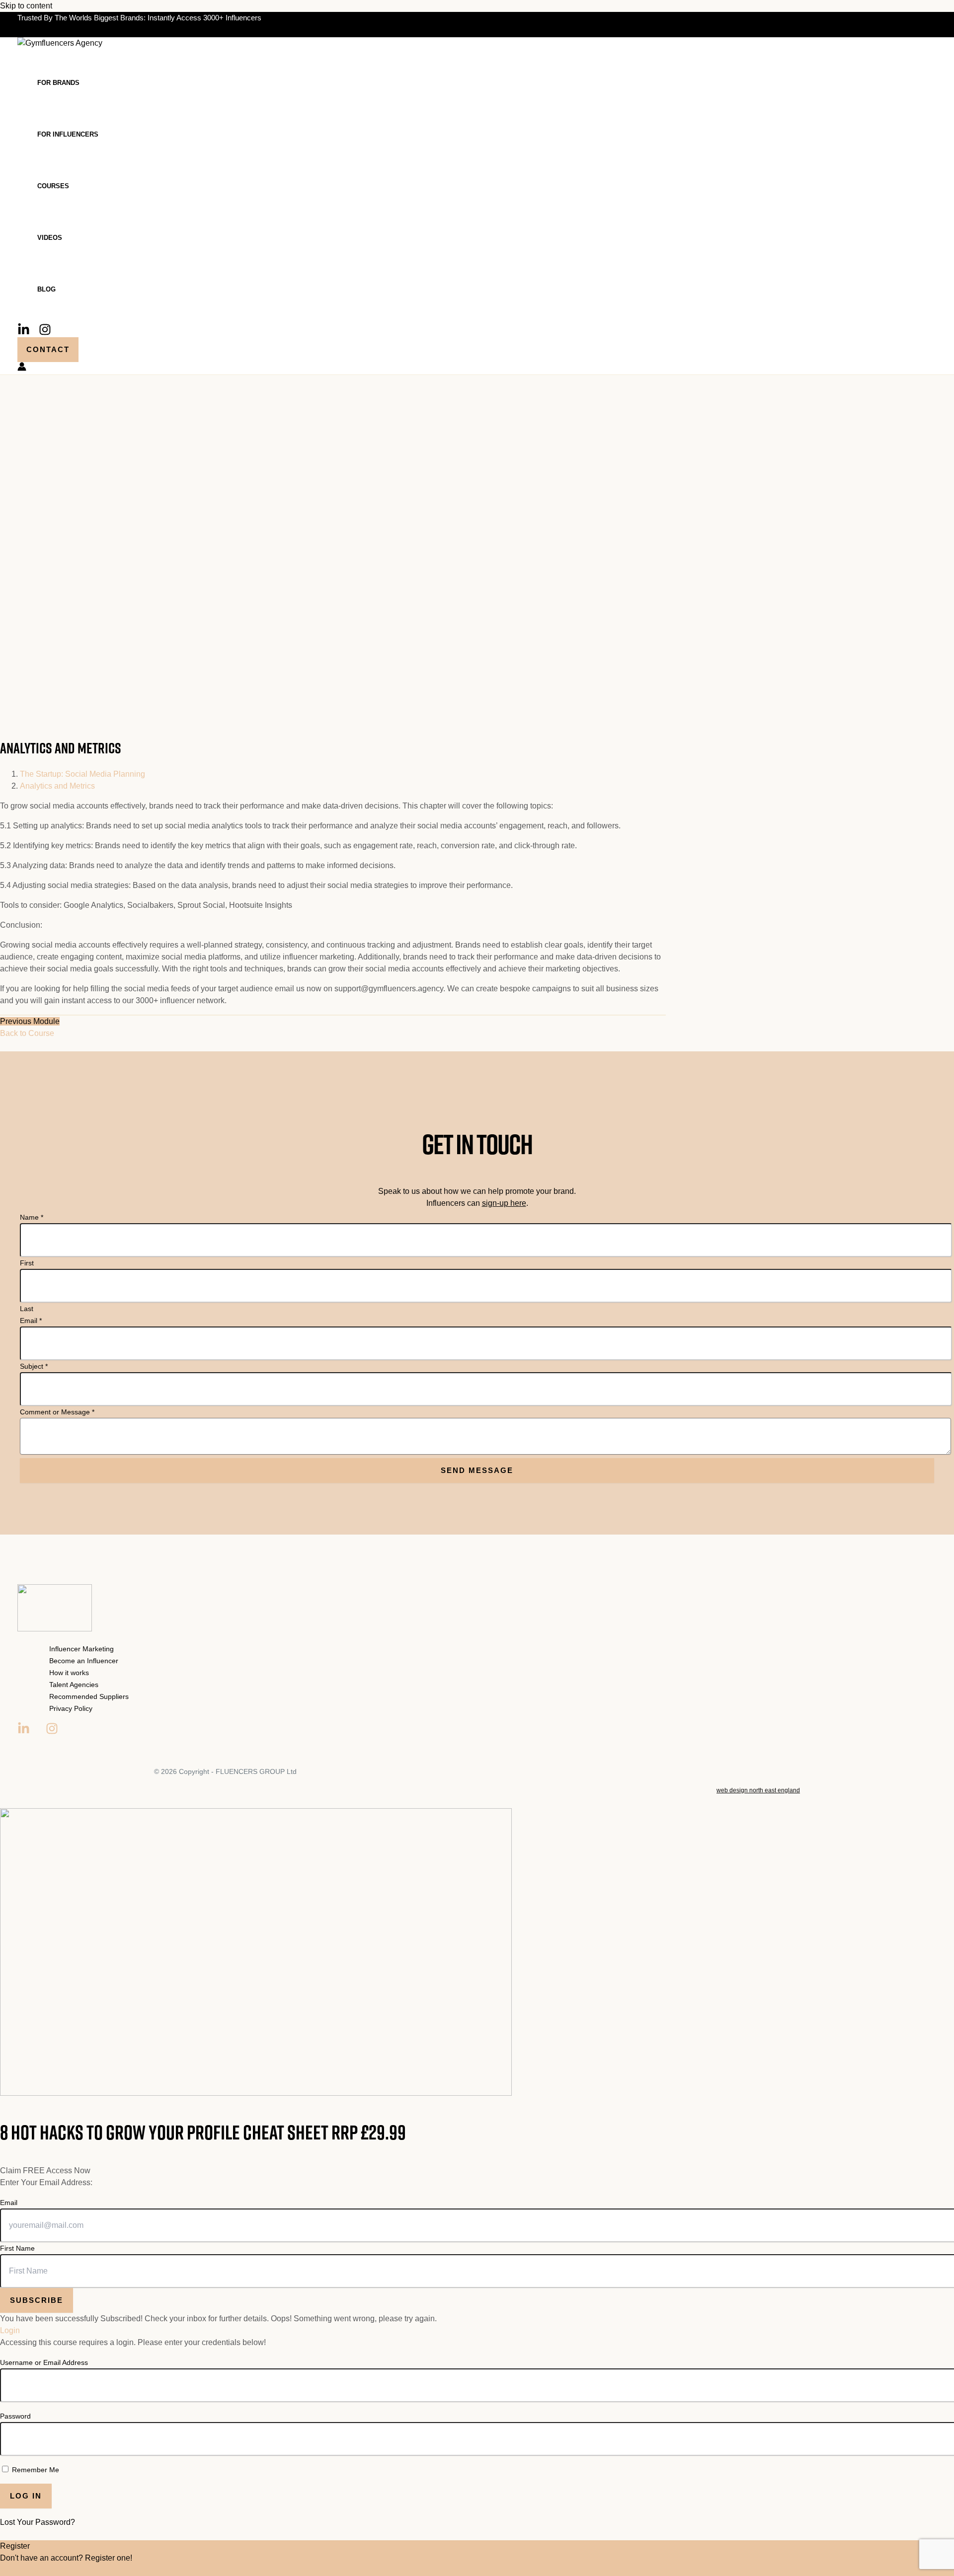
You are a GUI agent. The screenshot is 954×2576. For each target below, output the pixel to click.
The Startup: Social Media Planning (82, 774)
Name (32, 1217)
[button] (48, 350)
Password (15, 2416)
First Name (17, 2248)
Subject (34, 1366)
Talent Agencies (74, 1685)
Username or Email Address (44, 2362)
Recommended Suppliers (89, 1696)
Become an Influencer (84, 1661)
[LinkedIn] (24, 333)
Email (31, 1321)
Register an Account (36, 2570)
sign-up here (504, 1203)
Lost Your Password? (38, 2522)
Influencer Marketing (81, 1649)
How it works (69, 1673)
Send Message (477, 1470)
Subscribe (37, 2300)
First (27, 1263)
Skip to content (26, 6)
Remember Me (35, 2470)
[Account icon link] (22, 368)
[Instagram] (45, 333)
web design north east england (758, 1790)
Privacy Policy (71, 1708)
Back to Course (27, 1033)
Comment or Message (57, 1412)
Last (27, 1309)
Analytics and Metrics (57, 786)
